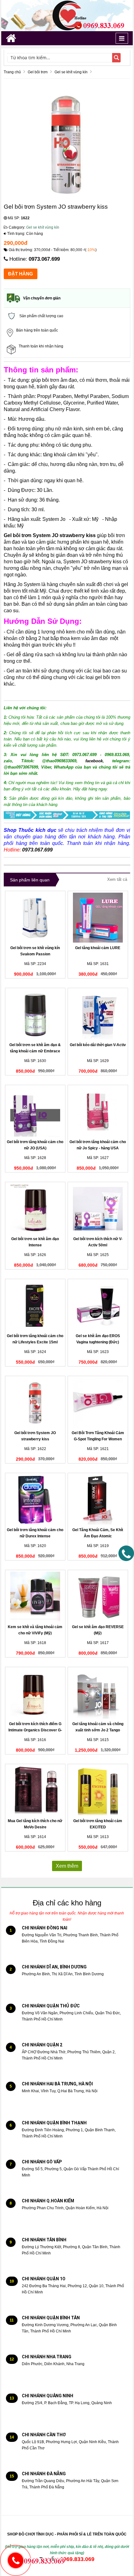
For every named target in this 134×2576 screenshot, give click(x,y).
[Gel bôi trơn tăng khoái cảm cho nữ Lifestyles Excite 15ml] (35, 1306)
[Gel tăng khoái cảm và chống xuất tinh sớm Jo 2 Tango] (98, 1694)
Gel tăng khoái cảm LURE (98, 948)
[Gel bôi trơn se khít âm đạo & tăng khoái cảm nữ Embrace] (35, 1015)
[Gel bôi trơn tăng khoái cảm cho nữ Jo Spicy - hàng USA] (98, 1112)
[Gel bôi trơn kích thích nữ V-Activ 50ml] (98, 1209)
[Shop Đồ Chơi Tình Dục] (67, 15)
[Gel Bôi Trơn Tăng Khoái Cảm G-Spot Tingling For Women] (98, 1403)
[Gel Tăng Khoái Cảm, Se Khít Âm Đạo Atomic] (98, 1500)
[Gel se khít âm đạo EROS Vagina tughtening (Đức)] (98, 1306)
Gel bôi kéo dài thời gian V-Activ (98, 1045)
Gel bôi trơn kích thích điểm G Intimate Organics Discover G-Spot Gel (35, 1730)
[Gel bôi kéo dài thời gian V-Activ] (98, 1015)
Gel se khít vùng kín (43, 227)
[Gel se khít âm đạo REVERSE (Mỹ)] (98, 1597)
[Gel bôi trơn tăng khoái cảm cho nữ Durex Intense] (35, 1500)
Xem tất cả (117, 879)
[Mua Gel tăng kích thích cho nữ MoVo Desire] (35, 1791)
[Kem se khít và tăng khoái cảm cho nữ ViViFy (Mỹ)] (35, 1597)
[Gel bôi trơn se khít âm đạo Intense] (35, 1209)
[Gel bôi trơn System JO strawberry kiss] (35, 1403)
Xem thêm (67, 1866)
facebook (94, 761)
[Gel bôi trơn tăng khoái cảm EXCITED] (98, 1791)
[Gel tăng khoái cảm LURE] (98, 918)
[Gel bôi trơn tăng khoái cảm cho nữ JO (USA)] (35, 1112)
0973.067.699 (44, 259)
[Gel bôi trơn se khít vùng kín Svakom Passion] (35, 918)
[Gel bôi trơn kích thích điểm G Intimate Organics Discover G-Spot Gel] (35, 1694)
